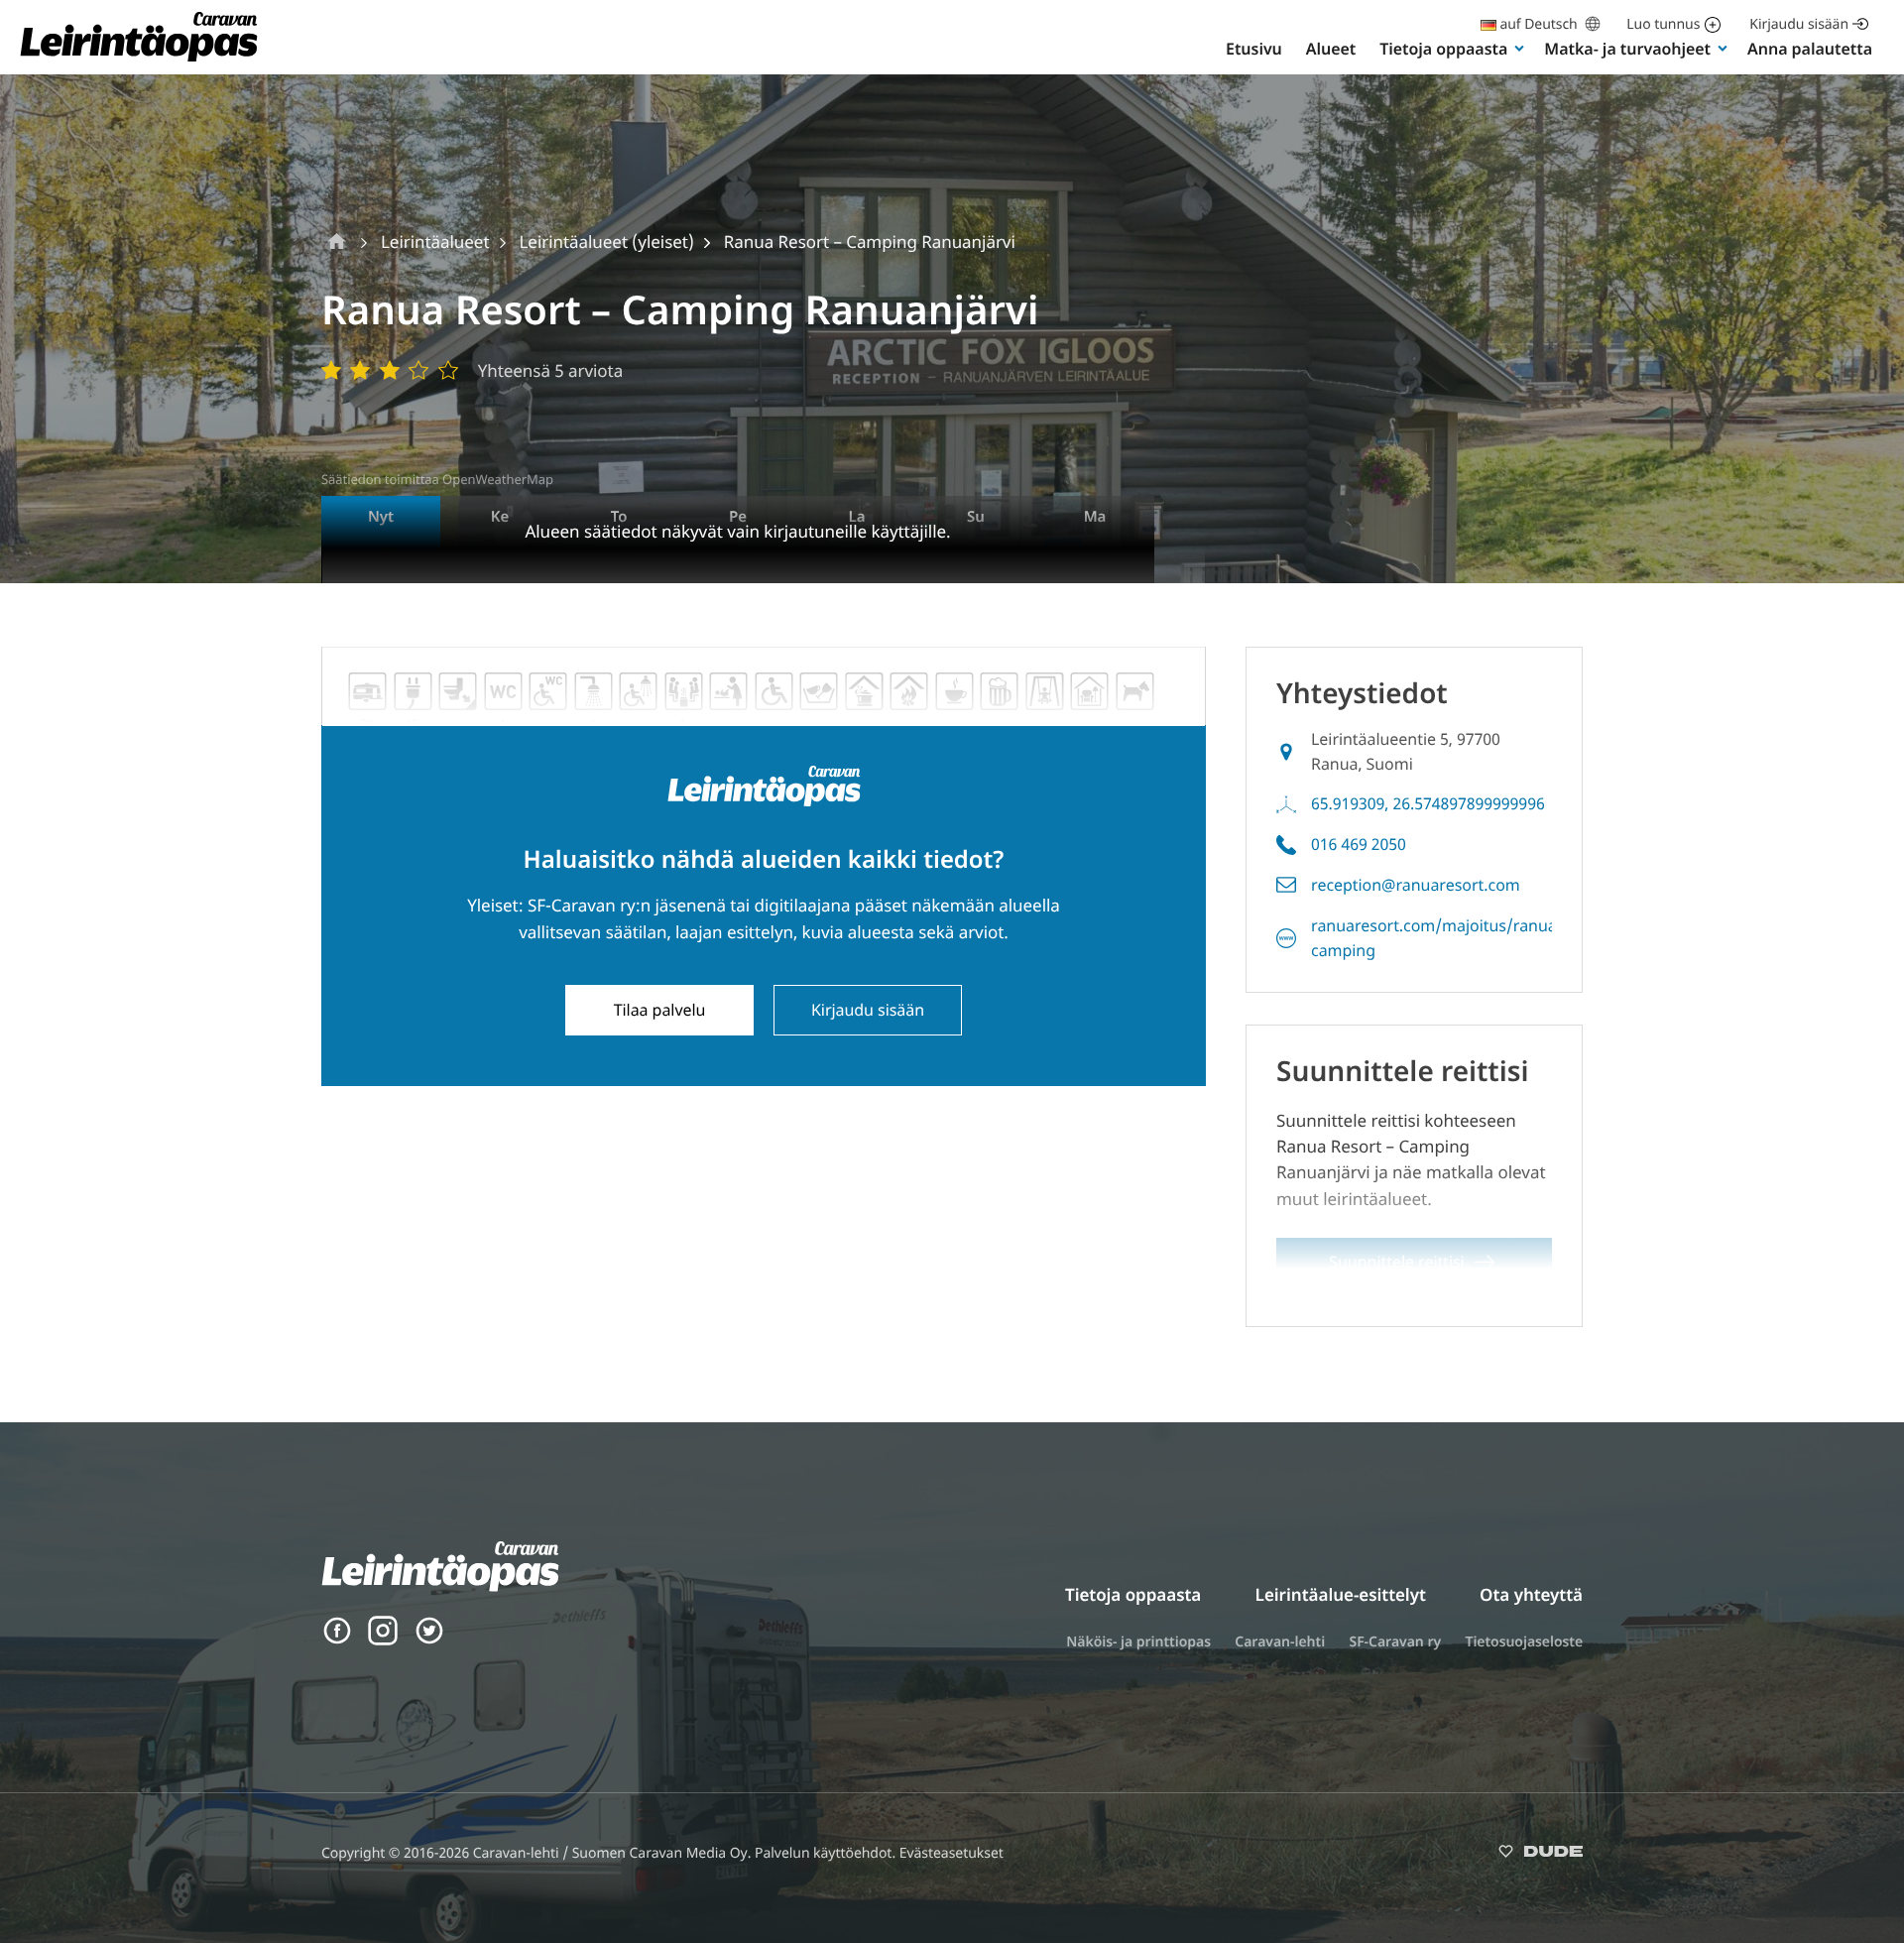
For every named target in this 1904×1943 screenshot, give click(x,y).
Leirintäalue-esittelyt (1341, 1594)
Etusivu (1254, 49)
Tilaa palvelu (660, 1010)
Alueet (1331, 49)
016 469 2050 (1359, 844)
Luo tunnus (1663, 24)
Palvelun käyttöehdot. (827, 1853)
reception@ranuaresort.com (1416, 885)
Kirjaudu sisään (1799, 24)
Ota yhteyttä (1531, 1594)
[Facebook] (337, 1640)
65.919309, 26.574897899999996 (1428, 803)
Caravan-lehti (1280, 1642)
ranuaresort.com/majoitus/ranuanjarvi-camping (1457, 938)
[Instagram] (383, 1640)
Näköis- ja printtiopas (1138, 1642)
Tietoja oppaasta (1443, 49)
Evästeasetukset (952, 1853)
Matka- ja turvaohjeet (1627, 49)
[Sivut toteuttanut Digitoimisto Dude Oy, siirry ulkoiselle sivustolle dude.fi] (1541, 1855)
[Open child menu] (1519, 48)
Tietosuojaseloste (1524, 1642)
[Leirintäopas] (139, 60)
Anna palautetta (1810, 49)
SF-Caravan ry (1395, 1642)
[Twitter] (429, 1640)
